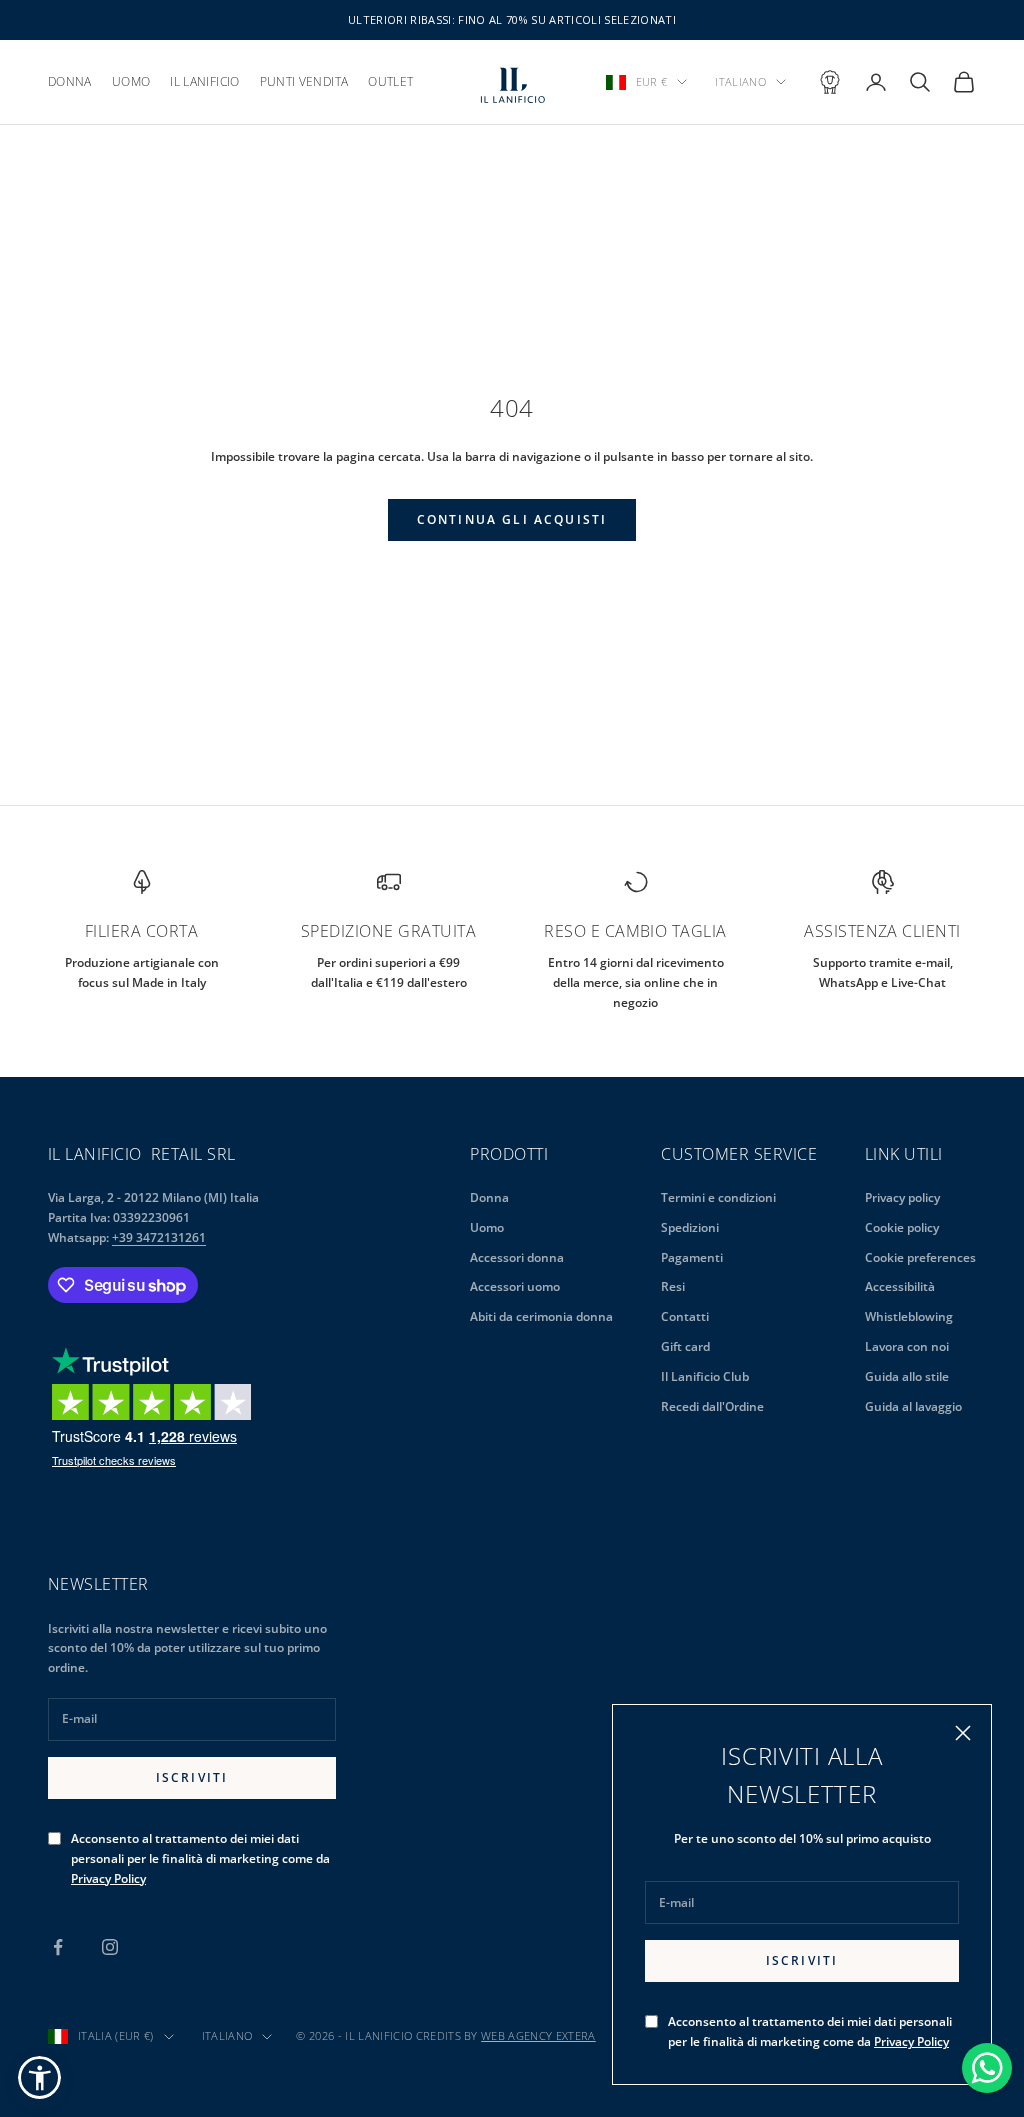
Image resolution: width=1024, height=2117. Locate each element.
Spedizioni (690, 1227)
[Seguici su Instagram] (110, 1947)
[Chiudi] (963, 1733)
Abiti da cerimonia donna (541, 1316)
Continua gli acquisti (512, 519)
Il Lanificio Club (705, 1376)
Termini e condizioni (718, 1197)
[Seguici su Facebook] (58, 1947)
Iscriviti (802, 1960)
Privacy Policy (911, 2041)
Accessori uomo (515, 1286)
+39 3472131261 (159, 1237)
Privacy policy (902, 1197)
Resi (673, 1286)
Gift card (685, 1346)
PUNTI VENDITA (304, 81)
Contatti (685, 1316)
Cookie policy (902, 1227)
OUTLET (390, 81)
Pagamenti (692, 1257)
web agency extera (538, 2035)
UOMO (131, 81)
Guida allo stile (907, 1376)
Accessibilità (900, 1286)
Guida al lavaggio (913, 1406)
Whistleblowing (909, 1316)
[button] (39, 2077)
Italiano (740, 81)
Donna (489, 1197)
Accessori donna (517, 1257)
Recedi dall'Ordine (712, 1406)
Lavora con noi (907, 1346)
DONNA (70, 81)
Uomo (487, 1227)
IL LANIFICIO (204, 81)
